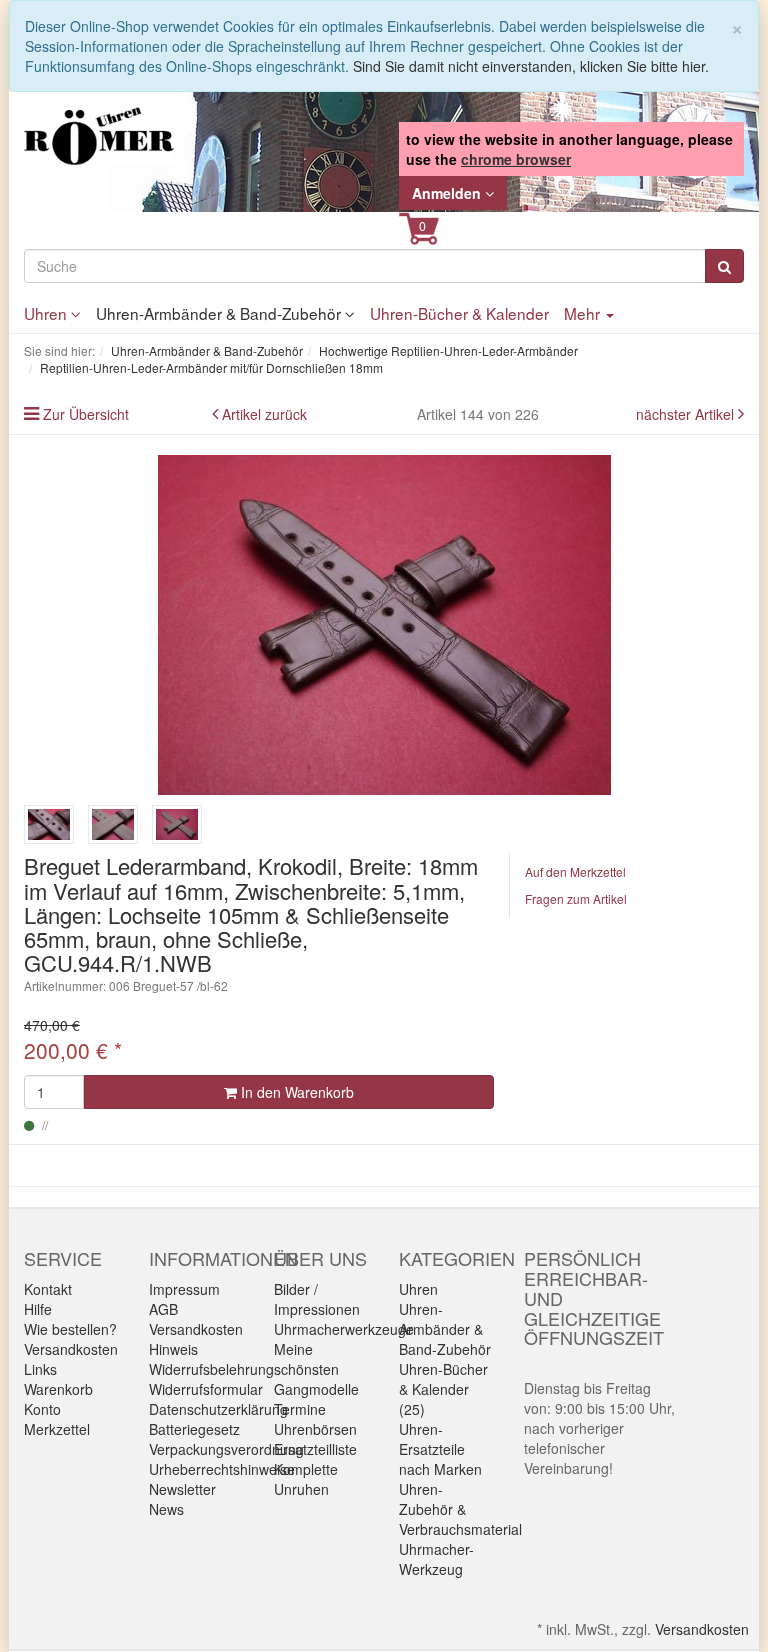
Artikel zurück (264, 414)
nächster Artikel (687, 414)
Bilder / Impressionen (317, 1299)
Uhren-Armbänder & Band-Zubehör (220, 313)
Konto (42, 1409)
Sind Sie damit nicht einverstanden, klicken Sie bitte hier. (531, 66)
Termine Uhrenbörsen (315, 1419)
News (166, 1509)
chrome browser (516, 159)
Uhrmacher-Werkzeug (436, 1559)
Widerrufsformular (206, 1389)
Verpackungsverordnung (226, 1449)
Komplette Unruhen (306, 1479)
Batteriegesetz (194, 1429)
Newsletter (182, 1489)
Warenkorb (58, 1389)
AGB (163, 1309)
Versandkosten (71, 1349)
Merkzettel (57, 1429)
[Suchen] (724, 266)
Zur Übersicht (86, 414)
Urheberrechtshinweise (222, 1469)
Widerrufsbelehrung (211, 1369)
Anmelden (448, 193)
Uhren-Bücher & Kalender (459, 313)
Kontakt (48, 1289)
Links (40, 1369)
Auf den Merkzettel (575, 871)
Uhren (47, 313)
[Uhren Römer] (99, 136)
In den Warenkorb (295, 1092)
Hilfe (38, 1309)
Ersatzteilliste (315, 1449)
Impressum (184, 1289)
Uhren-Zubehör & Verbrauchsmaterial (460, 1509)
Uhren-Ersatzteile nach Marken (440, 1449)
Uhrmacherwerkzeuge (344, 1329)
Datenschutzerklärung (218, 1409)
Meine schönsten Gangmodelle (316, 1369)
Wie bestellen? (70, 1329)
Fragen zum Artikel (576, 898)
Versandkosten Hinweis (196, 1339)
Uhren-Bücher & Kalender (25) (443, 1389)
